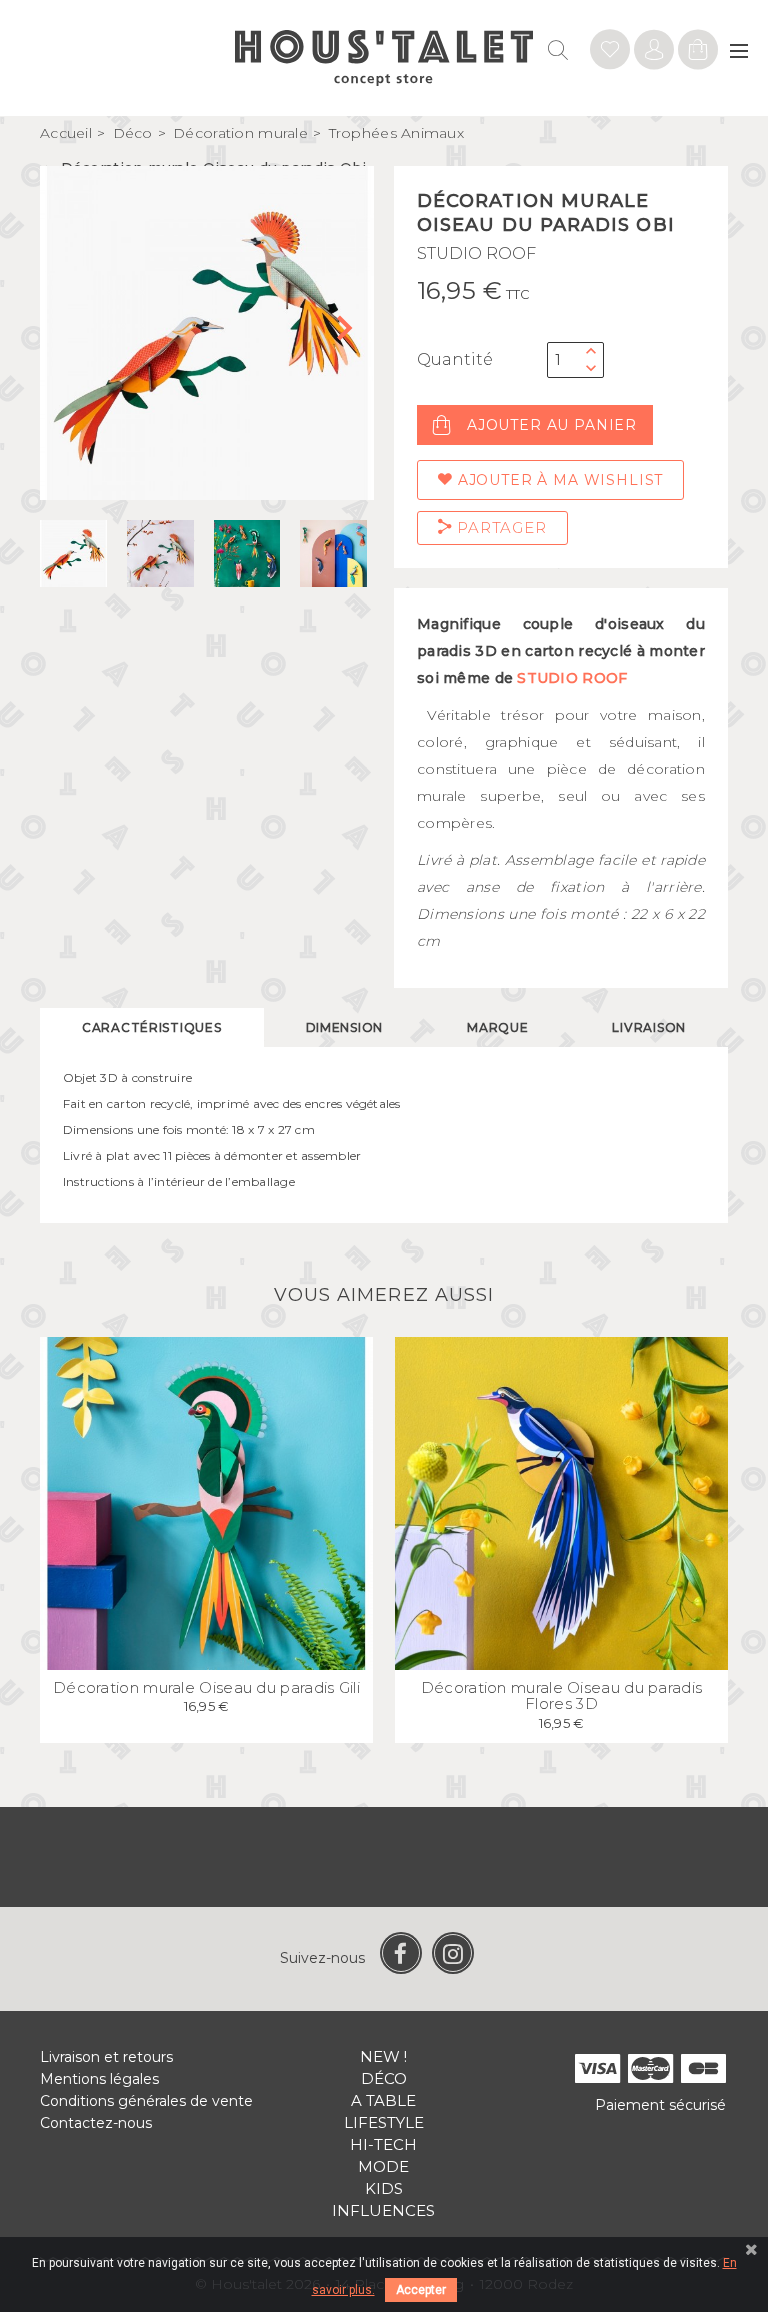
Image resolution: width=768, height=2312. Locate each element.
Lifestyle (384, 2122)
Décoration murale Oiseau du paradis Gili (206, 1687)
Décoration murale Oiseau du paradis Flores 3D (562, 1696)
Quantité (455, 359)
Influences (383, 2210)
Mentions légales (99, 2079)
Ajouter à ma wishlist (558, 480)
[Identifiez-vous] (610, 52)
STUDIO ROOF (476, 253)
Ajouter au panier (552, 425)
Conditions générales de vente (146, 2101)
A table (383, 2100)
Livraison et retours (106, 2057)
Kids (384, 2188)
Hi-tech (383, 2144)
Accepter (421, 2290)
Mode (383, 2166)
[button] (350, 333)
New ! (383, 2056)
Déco (384, 2078)
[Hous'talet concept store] (384, 56)
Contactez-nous (96, 2123)
